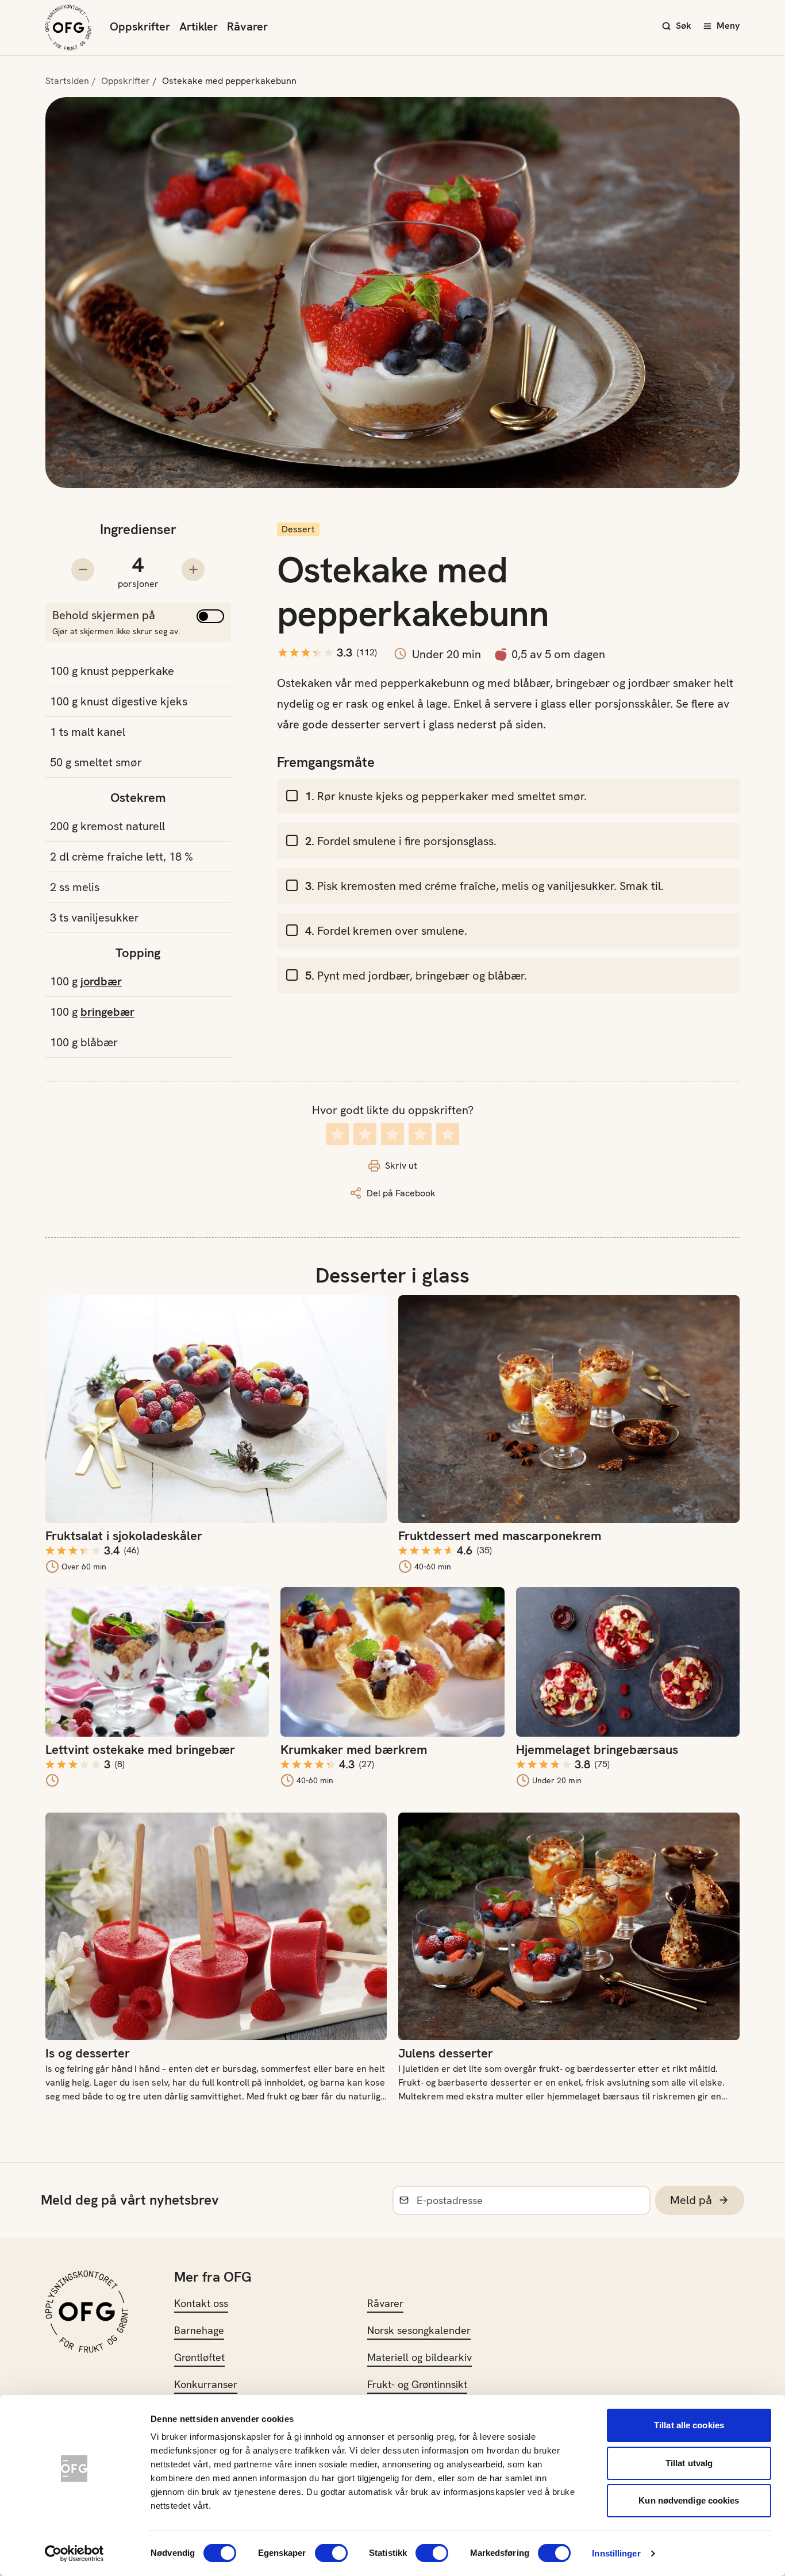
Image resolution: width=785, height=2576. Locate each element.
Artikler (199, 26)
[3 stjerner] (392, 1134)
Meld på (691, 2200)
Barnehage (199, 2330)
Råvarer (247, 26)
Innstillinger (616, 2553)
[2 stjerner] (365, 1134)
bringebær (107, 1012)
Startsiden (67, 81)
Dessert (298, 529)
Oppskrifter (140, 26)
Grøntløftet (199, 2357)
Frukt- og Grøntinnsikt (417, 2384)
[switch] (331, 2553)
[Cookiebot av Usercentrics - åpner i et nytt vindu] (74, 2554)
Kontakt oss (201, 2303)
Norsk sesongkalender (419, 2330)
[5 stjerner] (448, 1134)
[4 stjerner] (420, 1134)
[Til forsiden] (68, 28)
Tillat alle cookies (689, 2425)
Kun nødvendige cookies (689, 2500)
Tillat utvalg (689, 2463)
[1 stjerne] (337, 1134)
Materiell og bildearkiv (420, 2357)
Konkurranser (206, 2384)
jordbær (101, 981)
